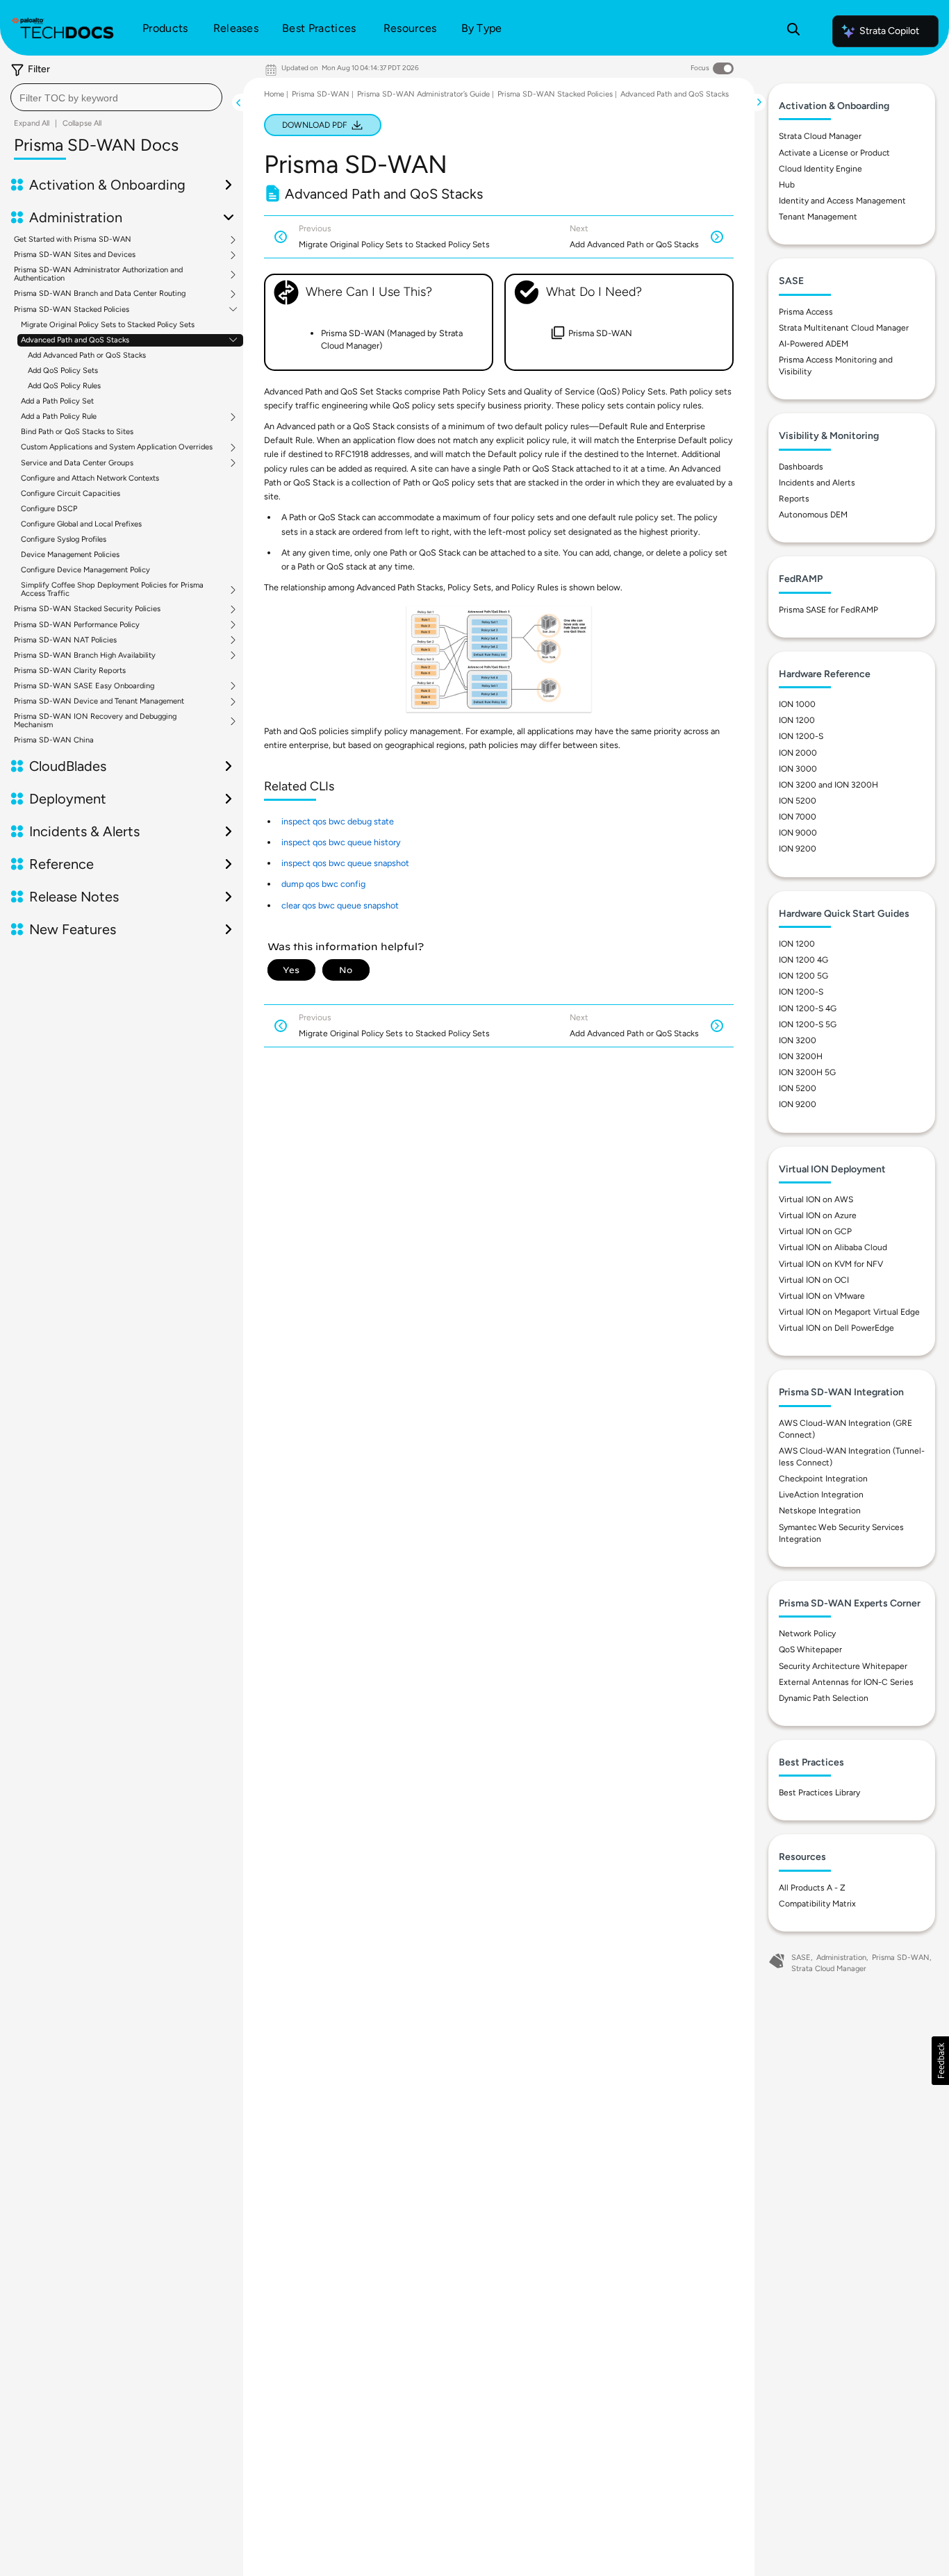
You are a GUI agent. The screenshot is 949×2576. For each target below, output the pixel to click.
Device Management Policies (70, 555)
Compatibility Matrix (817, 1904)
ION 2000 (798, 753)
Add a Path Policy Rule (59, 417)
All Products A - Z (812, 1888)
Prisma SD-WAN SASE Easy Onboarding (84, 686)
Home (274, 94)
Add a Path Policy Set (57, 401)
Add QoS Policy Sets (63, 371)
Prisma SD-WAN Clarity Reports (70, 671)
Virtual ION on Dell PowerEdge (836, 1328)
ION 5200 (798, 801)
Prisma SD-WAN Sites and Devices (75, 255)
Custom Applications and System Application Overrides (117, 447)
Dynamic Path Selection (824, 1698)
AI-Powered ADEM (814, 344)
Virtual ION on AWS (816, 1199)
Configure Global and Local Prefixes (81, 524)
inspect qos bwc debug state (338, 821)
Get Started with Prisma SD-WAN (73, 240)
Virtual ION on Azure (818, 1215)
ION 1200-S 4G (808, 1008)
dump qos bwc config (323, 884)
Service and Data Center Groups (77, 463)
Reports (794, 499)
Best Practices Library (819, 1793)
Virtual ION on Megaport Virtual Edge (849, 1312)
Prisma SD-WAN (321, 94)
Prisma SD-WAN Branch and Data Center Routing (100, 294)
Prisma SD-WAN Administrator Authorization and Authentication (98, 274)
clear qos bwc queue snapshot (340, 905)
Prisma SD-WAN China (54, 740)
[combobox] (116, 97)
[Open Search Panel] (793, 31)
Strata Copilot (889, 31)
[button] (940, 2061)
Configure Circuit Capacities (71, 493)
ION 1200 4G (803, 960)
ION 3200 (798, 1040)
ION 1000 (797, 704)
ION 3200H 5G (807, 1072)
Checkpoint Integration (823, 1479)
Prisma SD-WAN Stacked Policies (72, 310)
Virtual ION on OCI (814, 1280)
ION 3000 (798, 769)
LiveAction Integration (821, 1495)
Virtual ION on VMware (822, 1296)
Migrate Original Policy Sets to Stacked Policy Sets (108, 325)
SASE (801, 1958)
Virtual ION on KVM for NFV (831, 1264)
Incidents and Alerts (817, 483)
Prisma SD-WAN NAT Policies (65, 640)
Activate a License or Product (834, 153)
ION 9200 (798, 849)
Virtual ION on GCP (815, 1231)
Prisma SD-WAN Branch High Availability (85, 656)
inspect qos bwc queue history (341, 842)
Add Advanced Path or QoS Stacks (87, 355)
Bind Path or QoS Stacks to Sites (77, 432)
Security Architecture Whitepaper (843, 1666)
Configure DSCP (49, 509)
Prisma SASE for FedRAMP (828, 610)
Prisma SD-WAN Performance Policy (77, 625)
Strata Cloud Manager (820, 136)
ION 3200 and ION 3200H (828, 785)
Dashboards (801, 467)
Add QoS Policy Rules (64, 386)
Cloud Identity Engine (820, 169)
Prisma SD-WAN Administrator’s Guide (423, 94)
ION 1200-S (801, 736)
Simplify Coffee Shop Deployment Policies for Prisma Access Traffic (112, 590)
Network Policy (807, 1634)
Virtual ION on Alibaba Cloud (833, 1247)
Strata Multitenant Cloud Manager (844, 328)
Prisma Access (806, 312)
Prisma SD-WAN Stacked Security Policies (87, 609)
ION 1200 (797, 720)
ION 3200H (801, 1056)
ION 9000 (798, 833)
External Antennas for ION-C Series (846, 1682)
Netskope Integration (820, 1511)
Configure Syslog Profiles (64, 539)
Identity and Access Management (842, 201)
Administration (841, 1958)
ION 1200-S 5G (808, 1024)
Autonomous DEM (813, 515)
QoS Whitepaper (810, 1650)
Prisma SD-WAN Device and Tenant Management (99, 701)
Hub (787, 185)
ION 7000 (798, 817)
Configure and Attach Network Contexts (90, 478)
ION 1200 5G (803, 976)
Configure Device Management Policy (85, 570)
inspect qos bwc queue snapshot (345, 863)
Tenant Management (818, 217)
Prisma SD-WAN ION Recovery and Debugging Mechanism (95, 721)
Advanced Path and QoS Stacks (75, 340)
